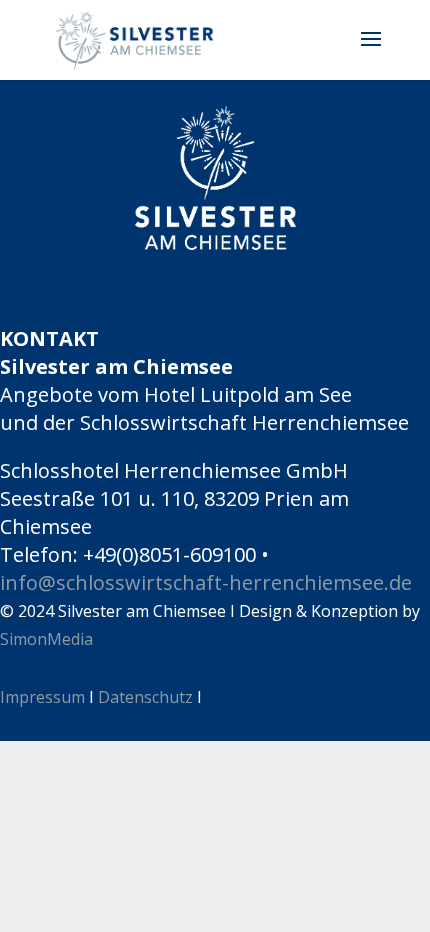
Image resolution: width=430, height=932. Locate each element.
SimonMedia (46, 639)
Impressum (42, 697)
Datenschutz (145, 697)
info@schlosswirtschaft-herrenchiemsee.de (206, 582)
